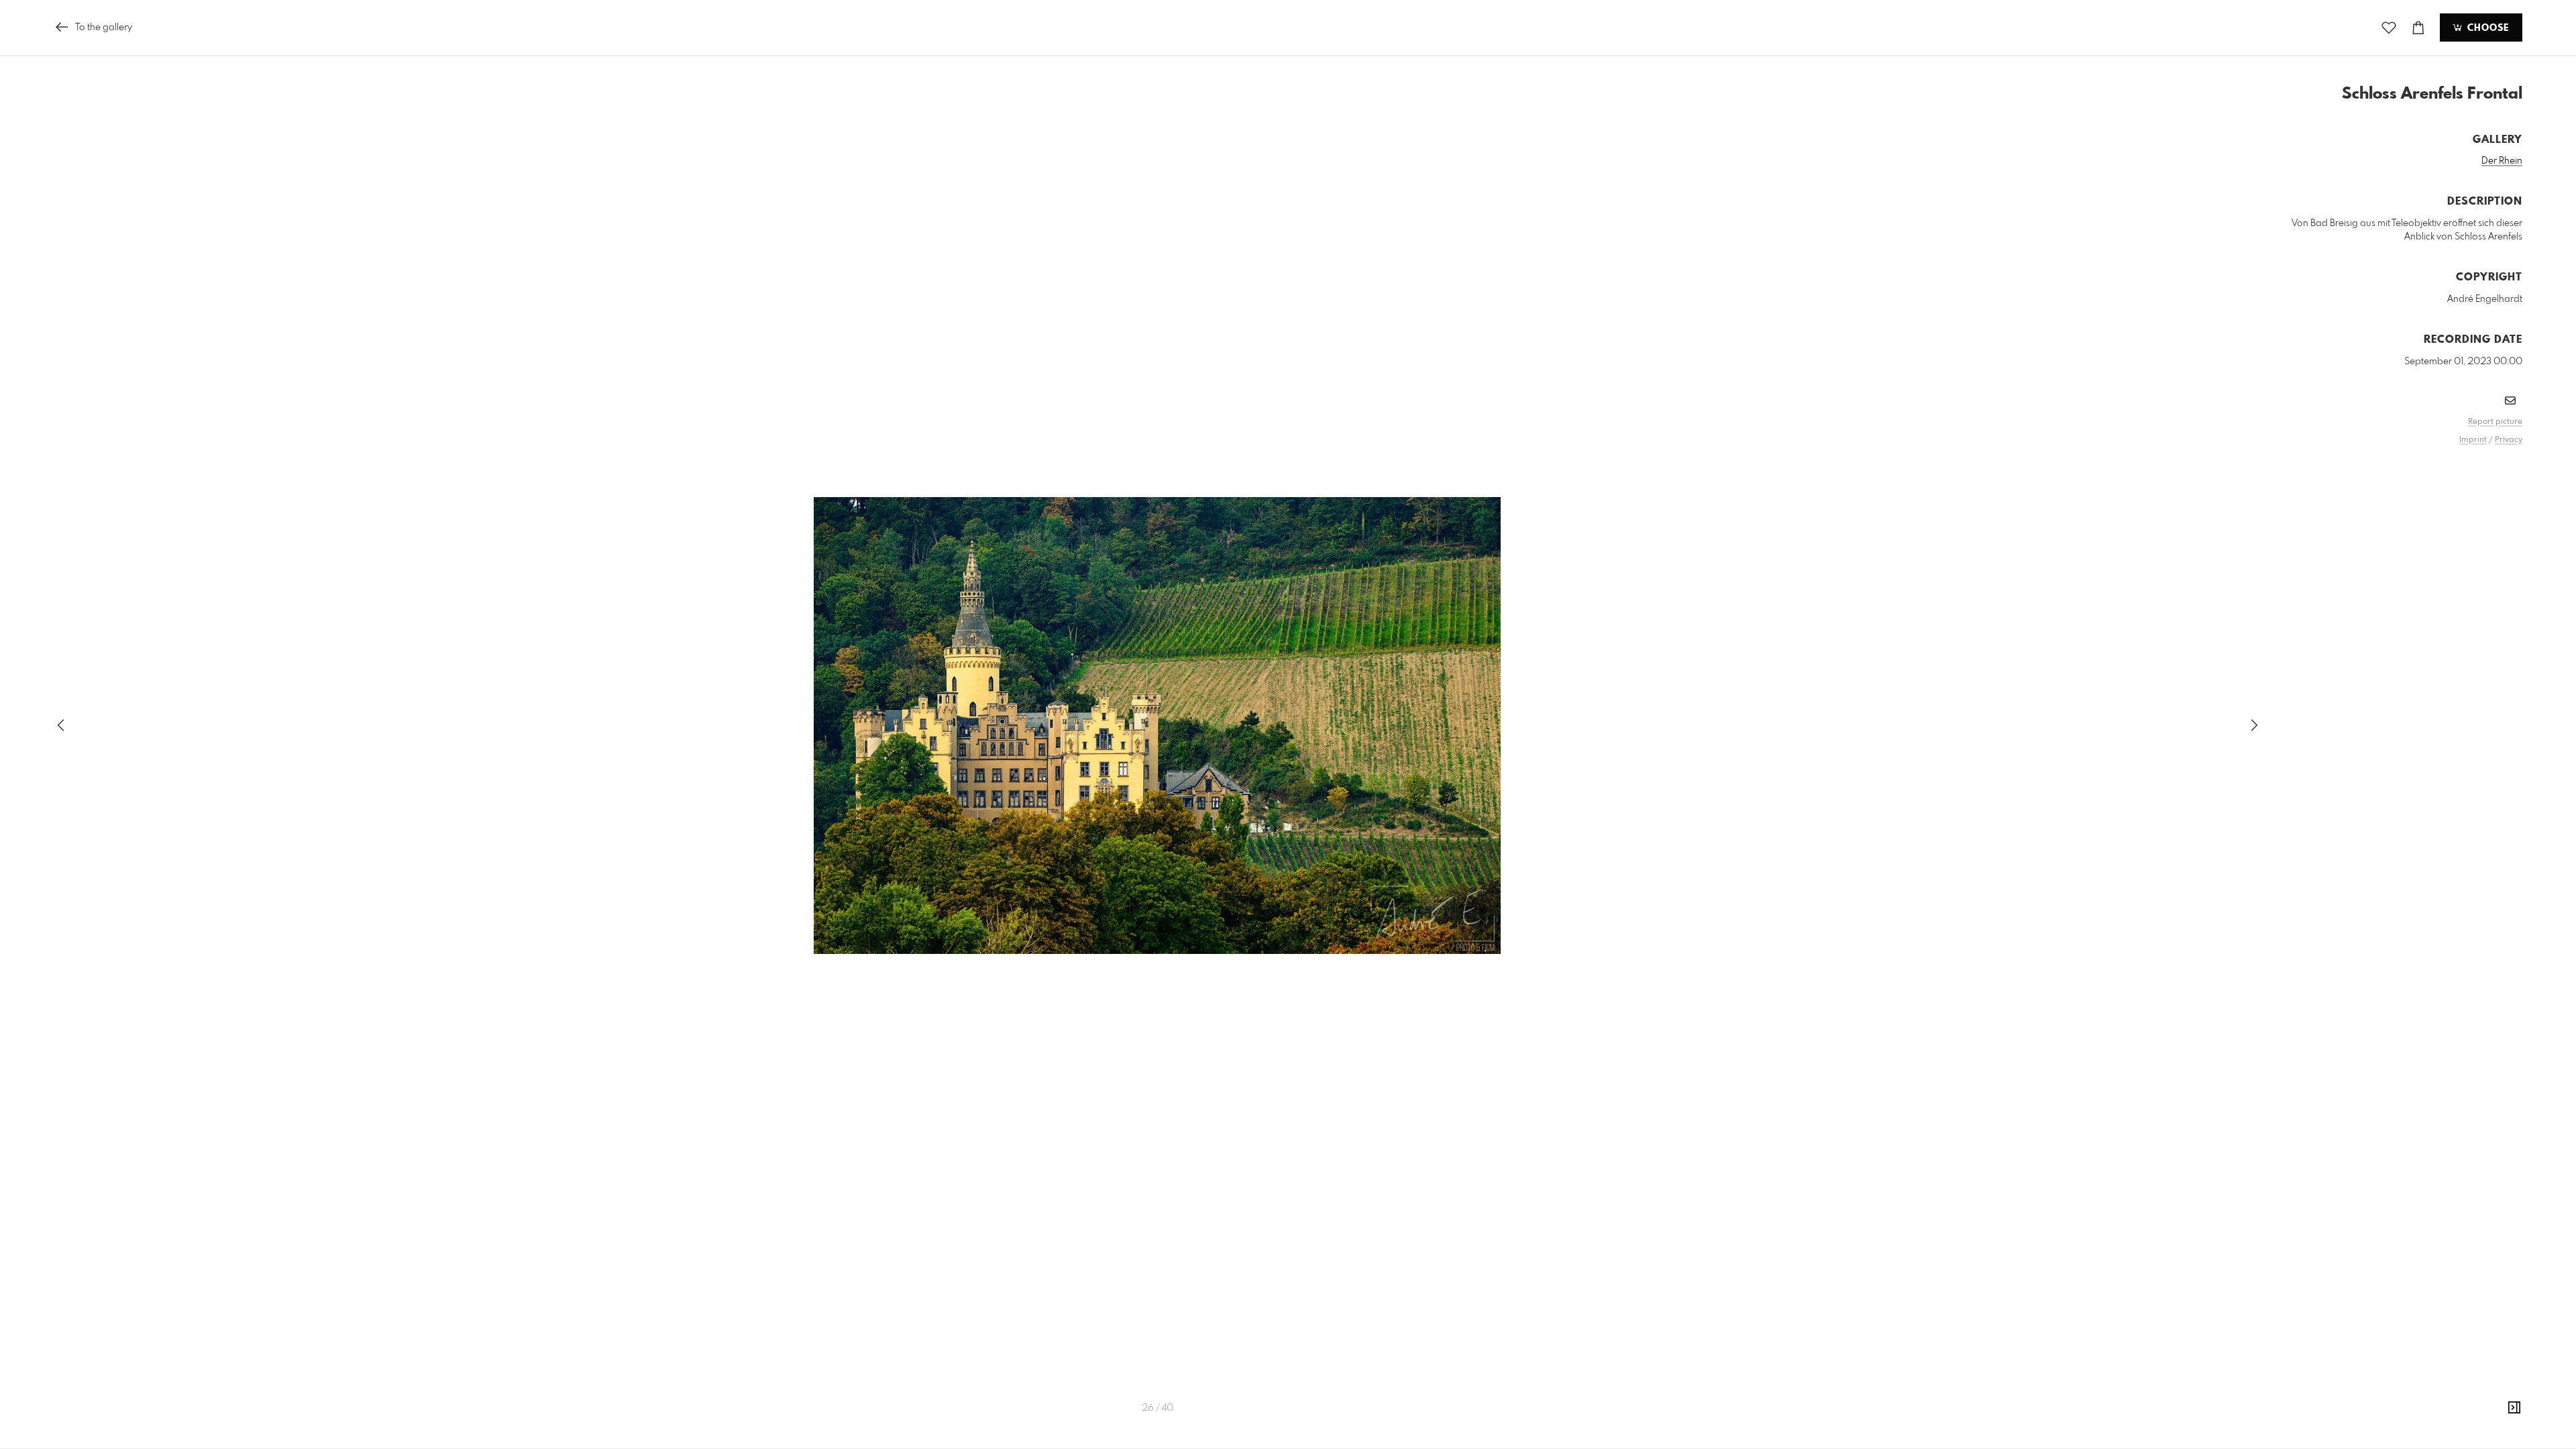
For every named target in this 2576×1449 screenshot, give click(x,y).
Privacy (2509, 440)
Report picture (2495, 422)
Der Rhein (2502, 161)
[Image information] (2514, 1408)
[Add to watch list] (2389, 28)
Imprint (2473, 440)
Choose (2486, 28)
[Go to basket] (2418, 28)
